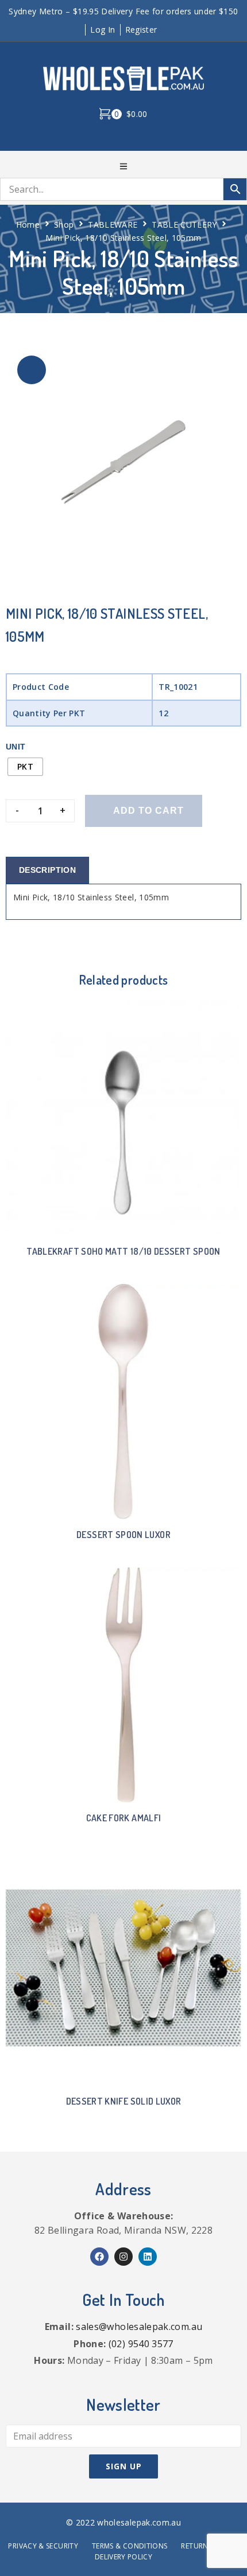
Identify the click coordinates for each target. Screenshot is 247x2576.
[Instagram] (123, 2257)
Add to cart (148, 811)
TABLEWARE (113, 225)
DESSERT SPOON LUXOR (123, 1535)
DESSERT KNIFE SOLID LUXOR (124, 2101)
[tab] (47, 870)
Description (47, 870)
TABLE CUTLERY (184, 225)
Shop (64, 225)
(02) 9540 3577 (141, 2344)
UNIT (16, 747)
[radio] (25, 767)
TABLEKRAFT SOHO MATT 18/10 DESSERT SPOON (123, 1251)
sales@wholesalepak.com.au (139, 2327)
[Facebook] (99, 2257)
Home (28, 225)
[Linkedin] (148, 2257)
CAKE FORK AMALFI (124, 1818)
